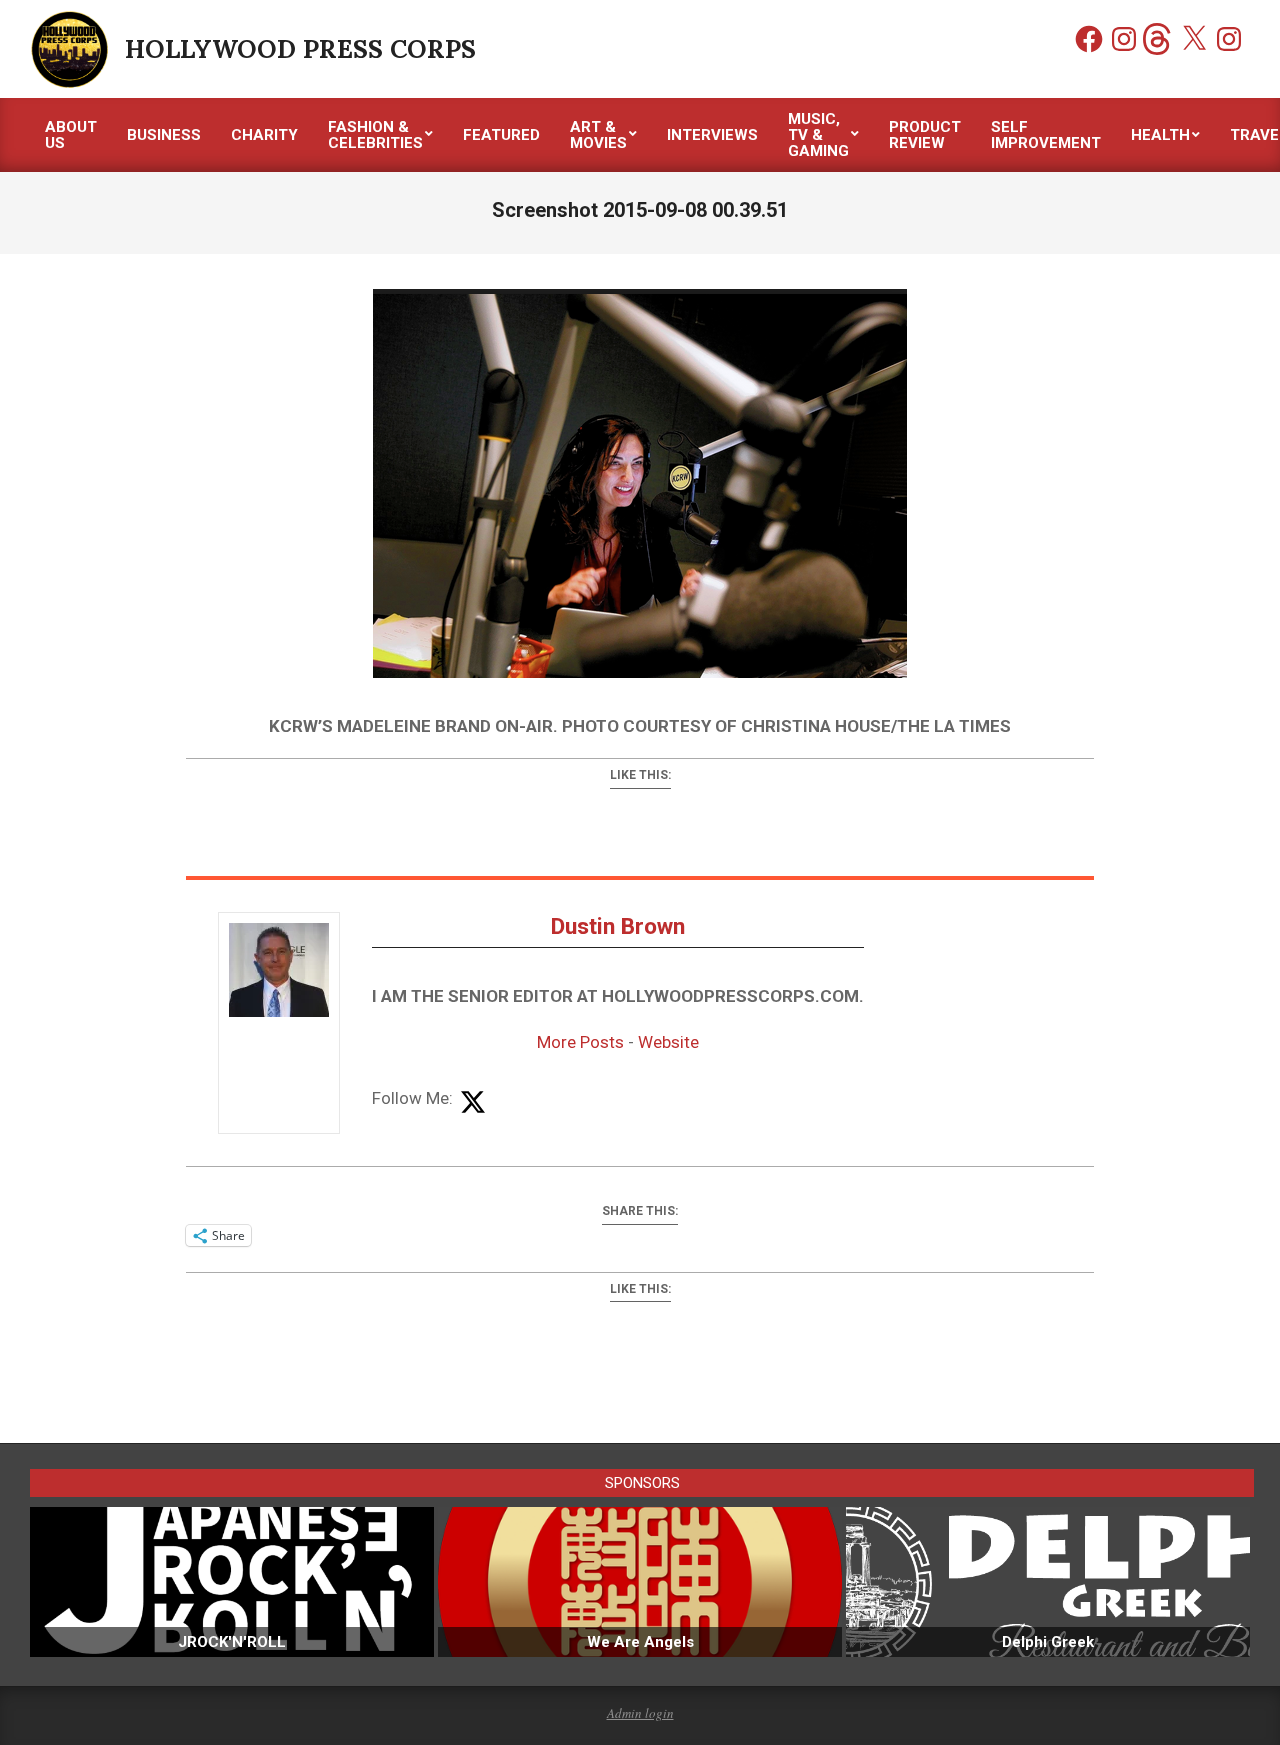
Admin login (640, 1713)
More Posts (580, 1042)
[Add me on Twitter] (473, 1103)
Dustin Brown (618, 926)
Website (668, 1042)
